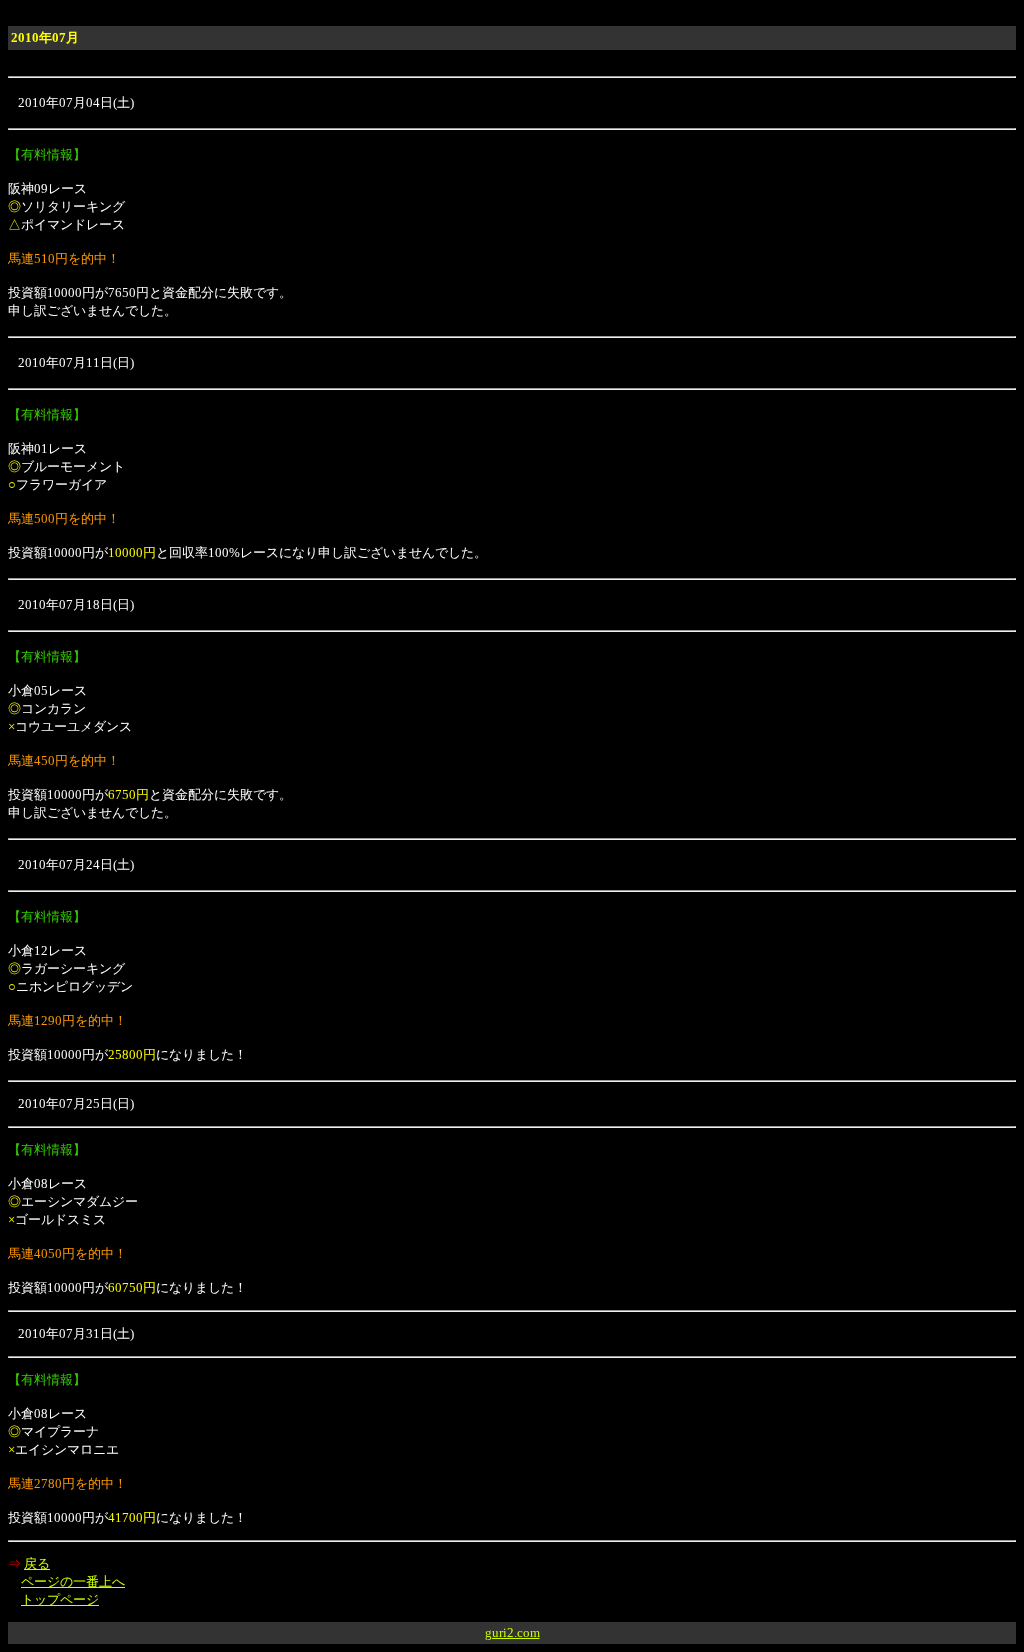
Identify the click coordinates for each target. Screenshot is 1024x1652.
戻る (37, 1563)
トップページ (60, 1599)
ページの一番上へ (73, 1581)
